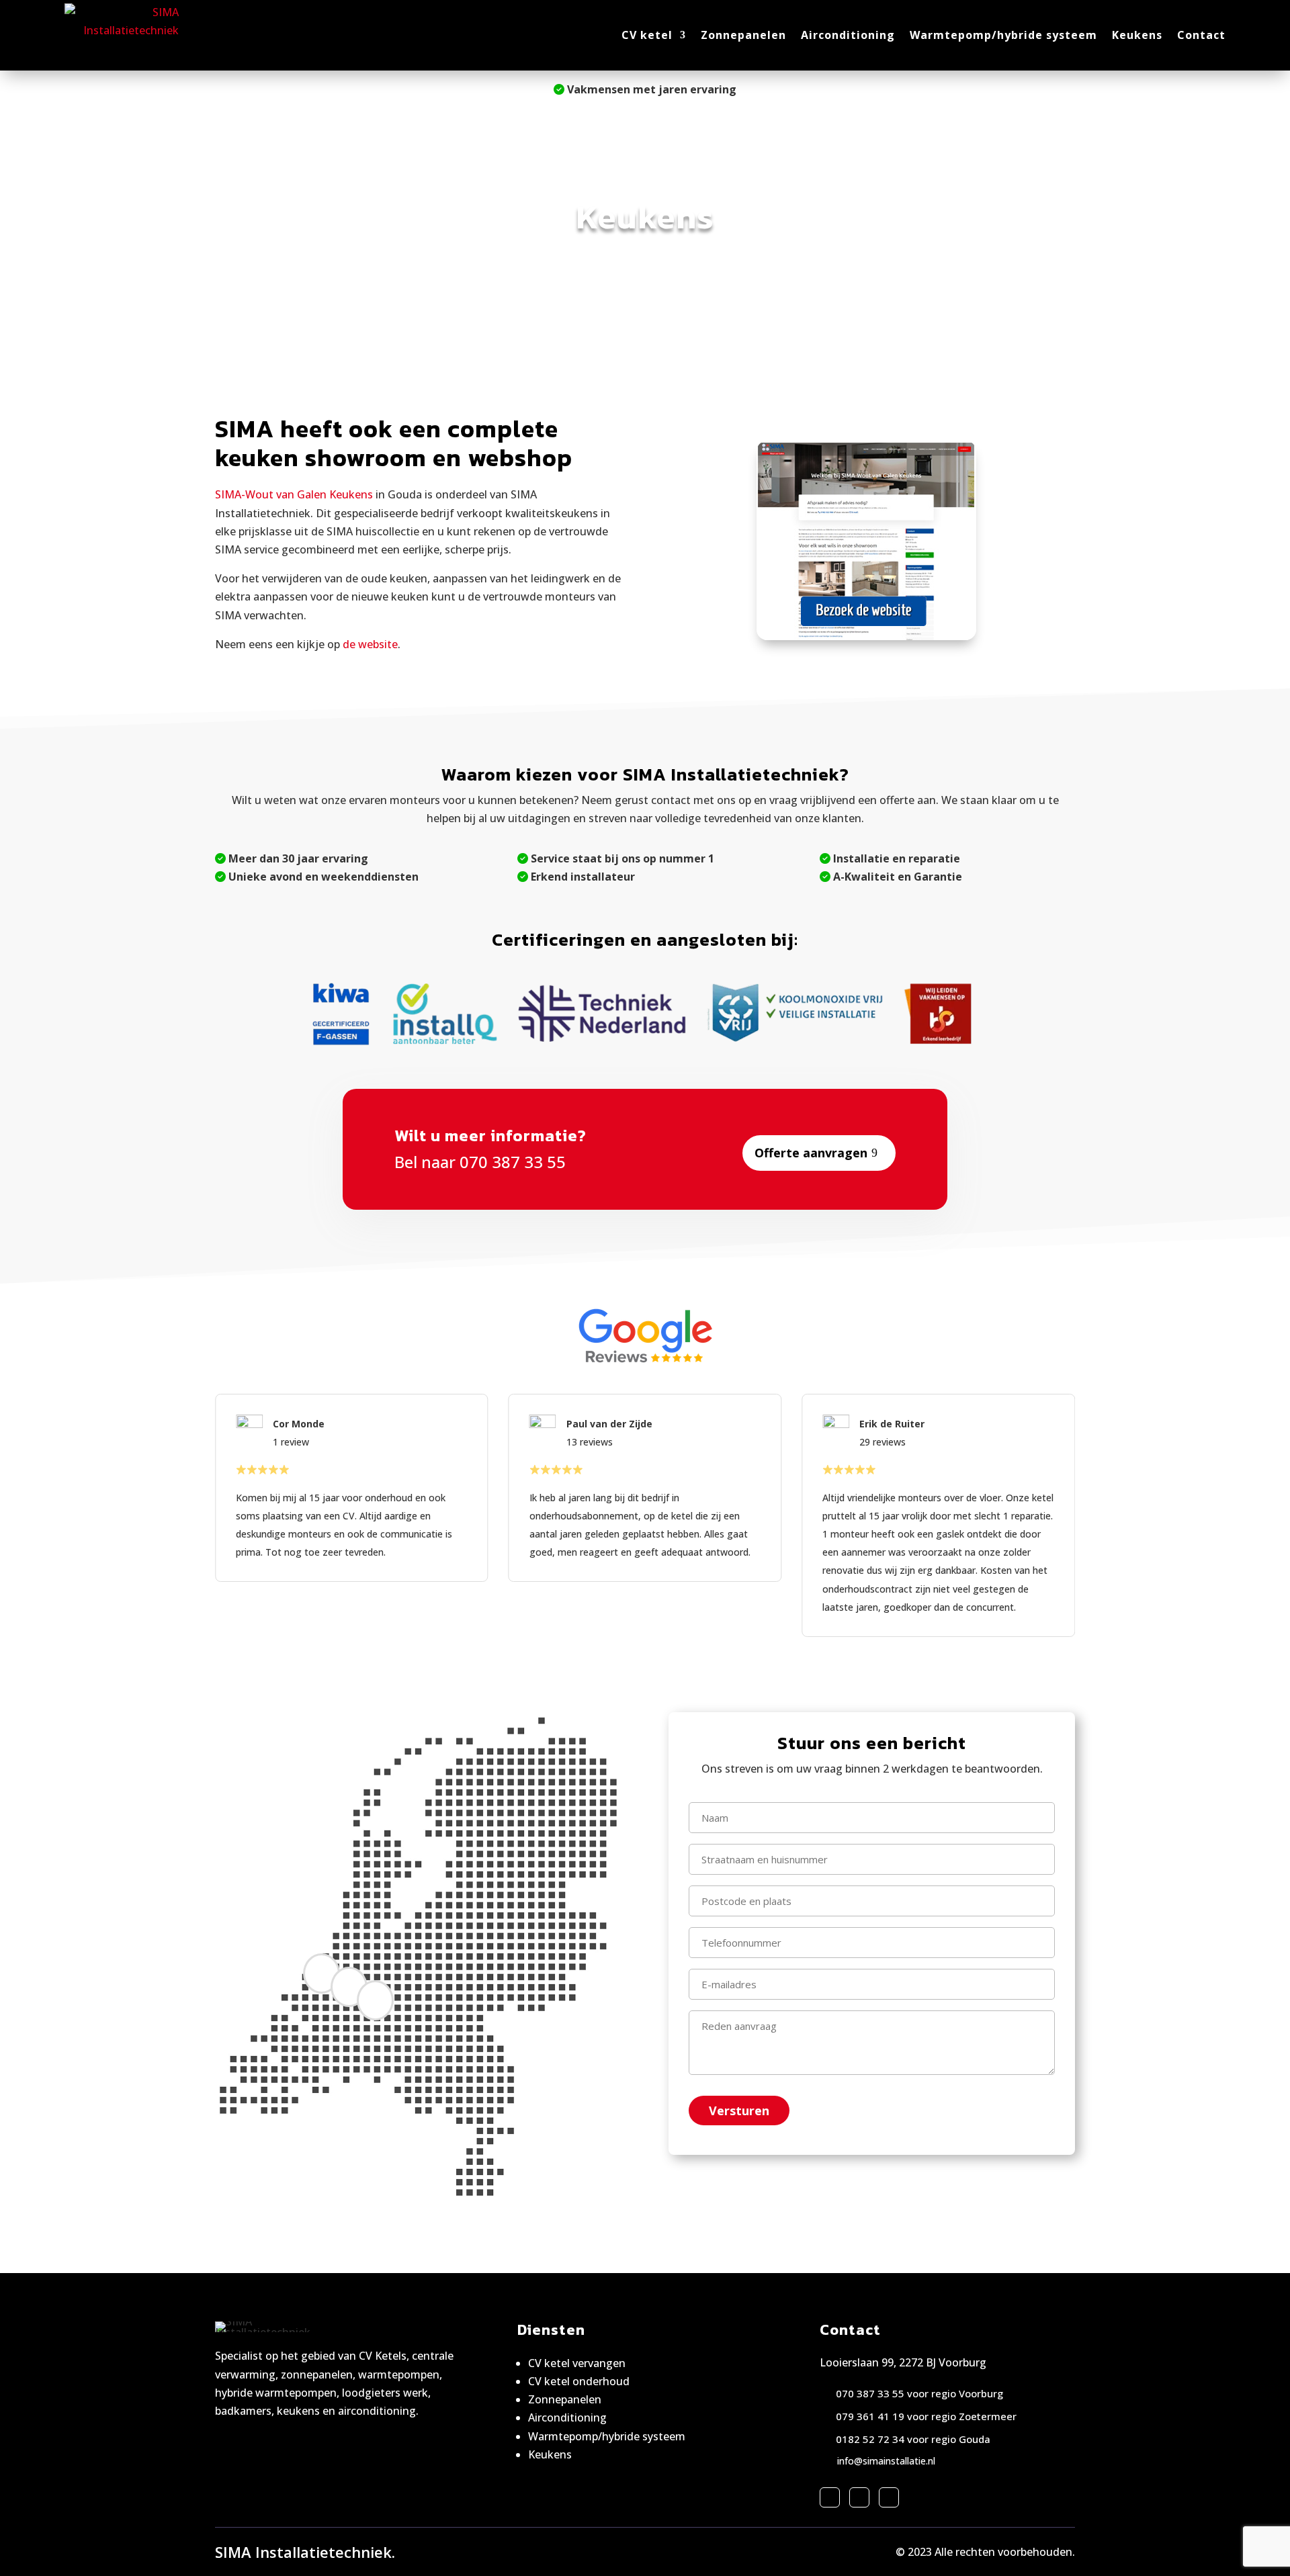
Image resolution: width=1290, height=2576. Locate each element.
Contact (1201, 35)
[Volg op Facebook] (830, 2497)
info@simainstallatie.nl (886, 2461)
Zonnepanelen (743, 35)
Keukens (1137, 35)
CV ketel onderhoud (579, 2381)
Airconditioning (848, 35)
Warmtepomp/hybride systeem (1003, 35)
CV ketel (647, 35)
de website (370, 644)
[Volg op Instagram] (859, 2497)
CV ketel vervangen (577, 2363)
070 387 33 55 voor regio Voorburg (919, 2393)
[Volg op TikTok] (889, 2497)
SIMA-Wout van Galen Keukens (294, 494)
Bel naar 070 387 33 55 (480, 1162)
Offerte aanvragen (811, 1153)
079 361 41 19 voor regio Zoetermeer (926, 2416)
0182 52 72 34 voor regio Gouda (913, 2439)
